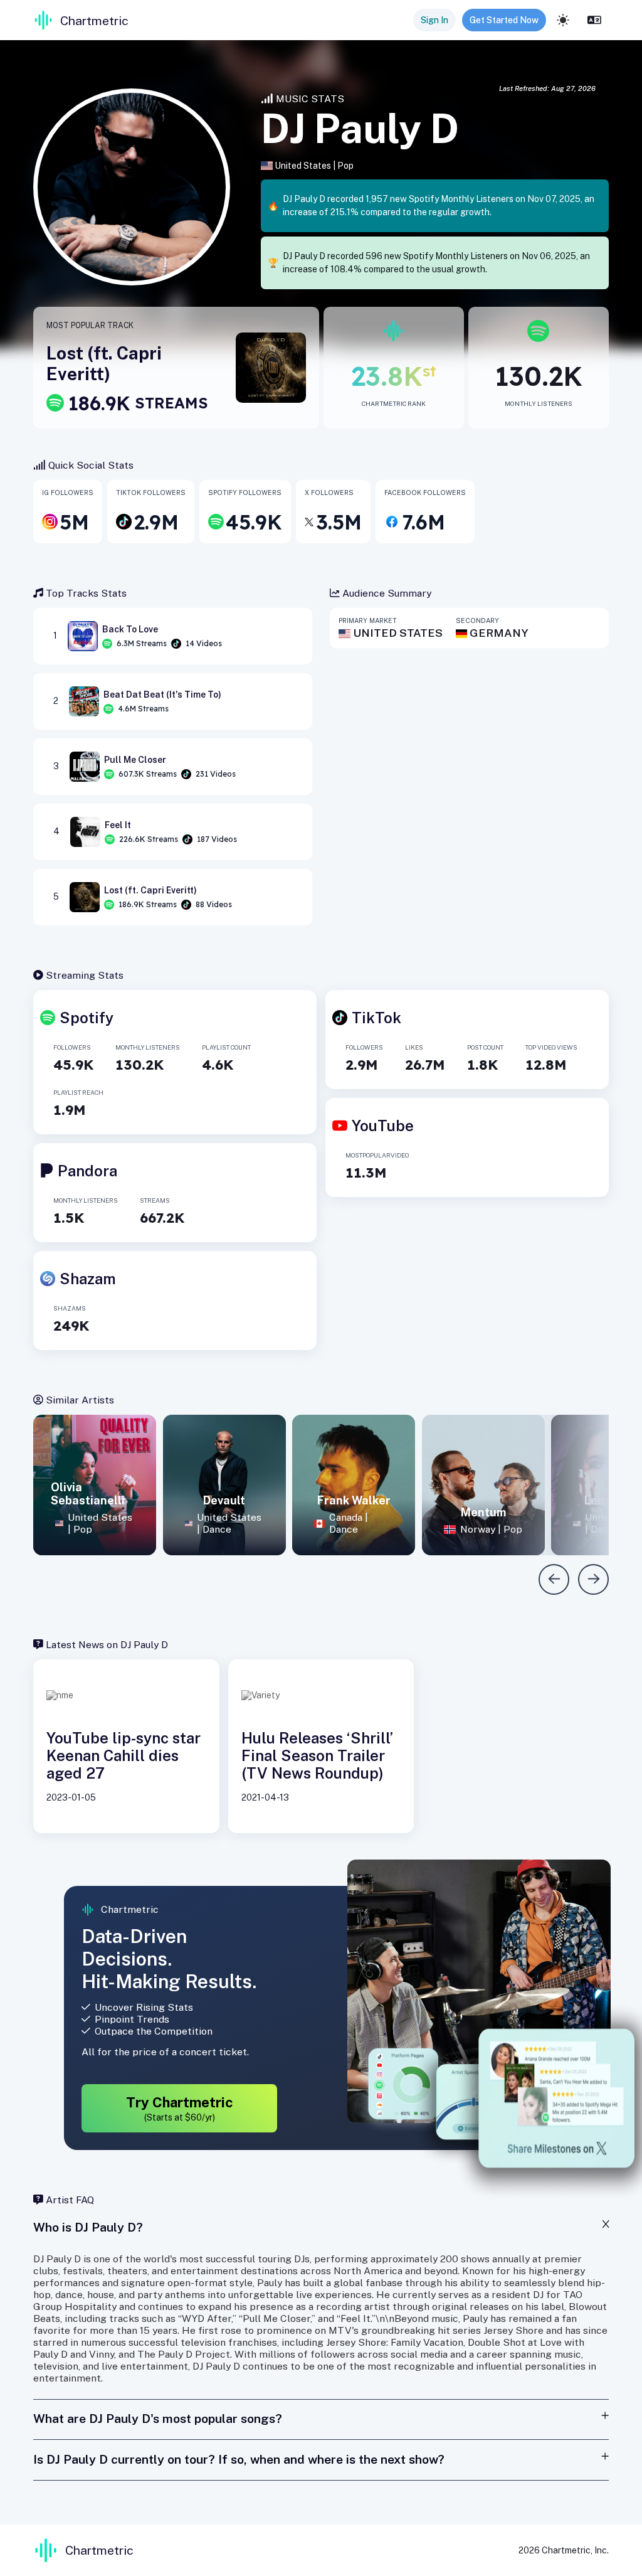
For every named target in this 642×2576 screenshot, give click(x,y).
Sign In (434, 20)
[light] (563, 20)
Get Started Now (504, 20)
